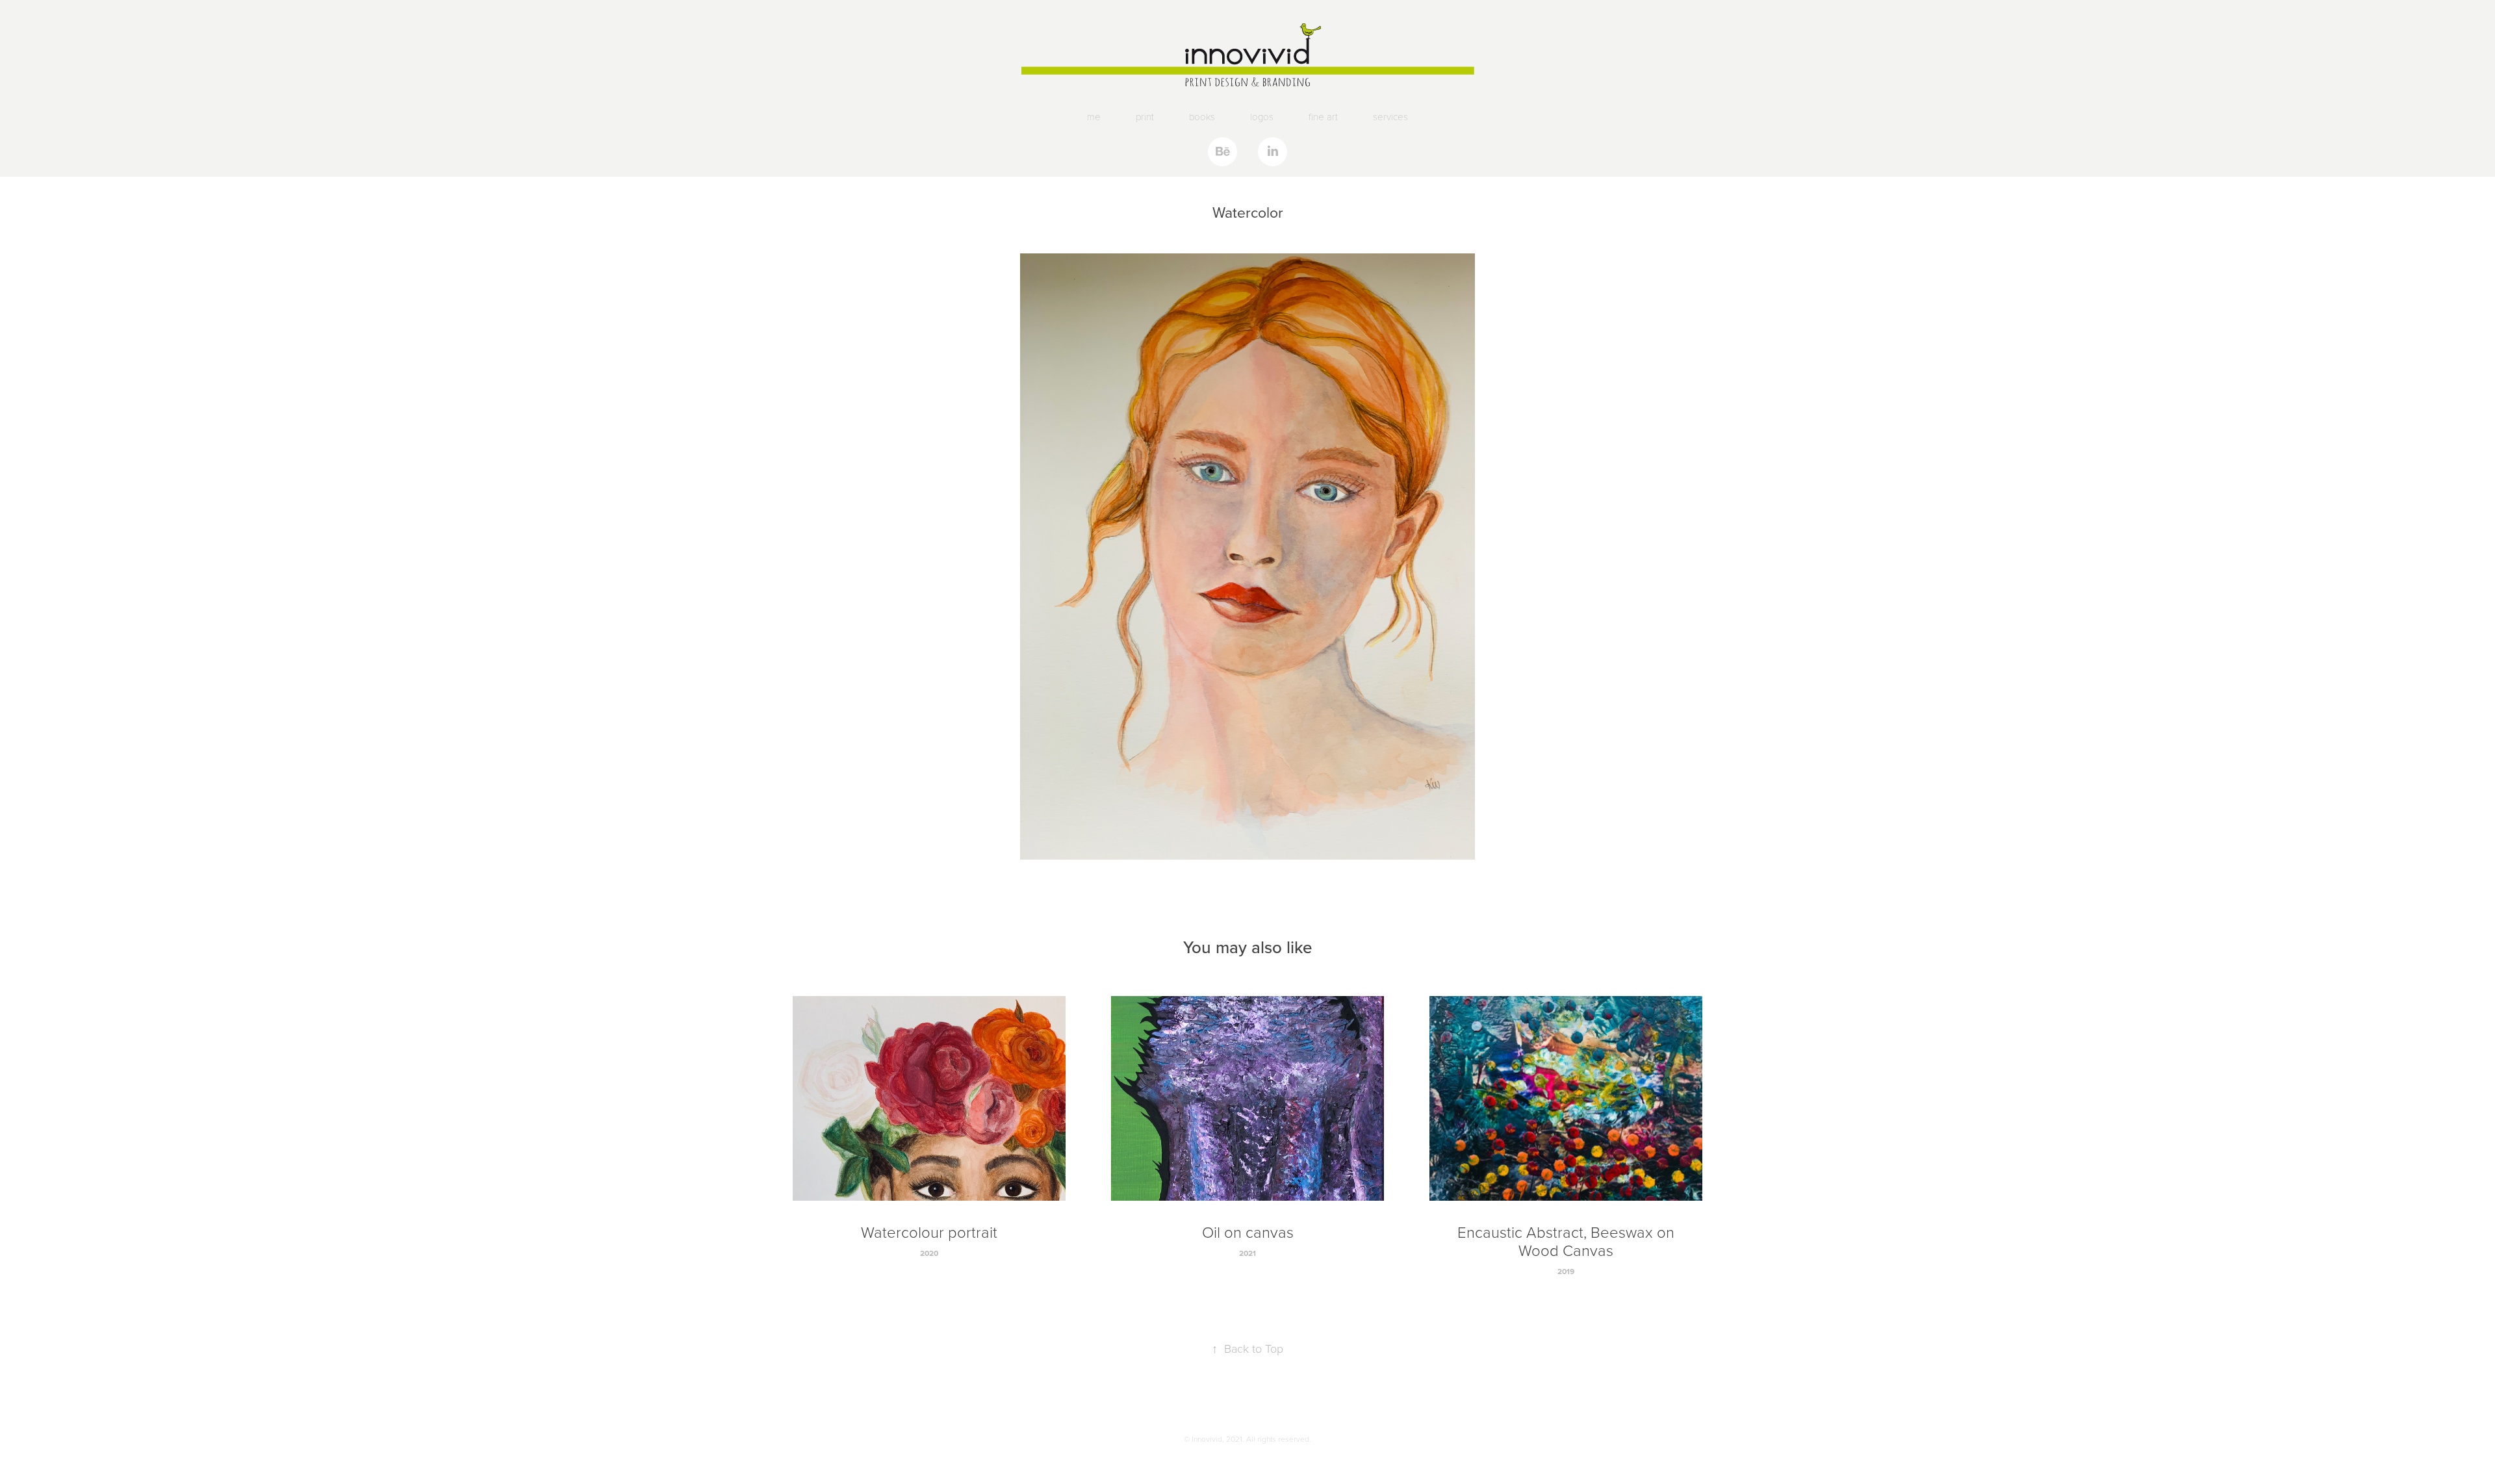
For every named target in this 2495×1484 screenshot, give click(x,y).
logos (1262, 116)
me (1094, 116)
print (1145, 116)
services (1390, 116)
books (1202, 116)
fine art (1323, 116)
